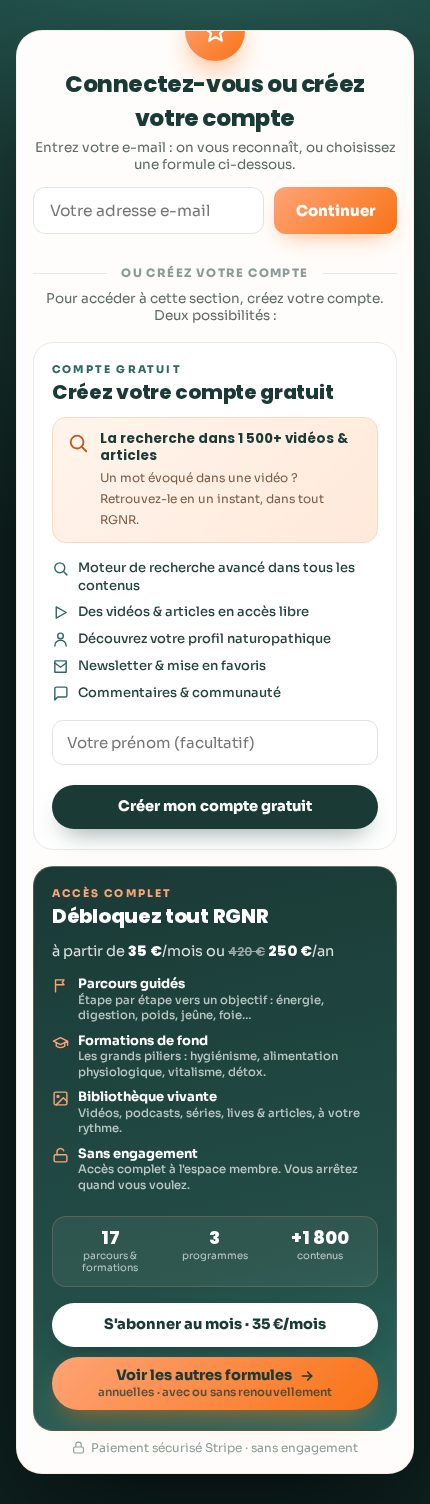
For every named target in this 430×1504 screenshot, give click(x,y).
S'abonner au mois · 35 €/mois (215, 1324)
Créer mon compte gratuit (215, 806)
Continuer (335, 210)
